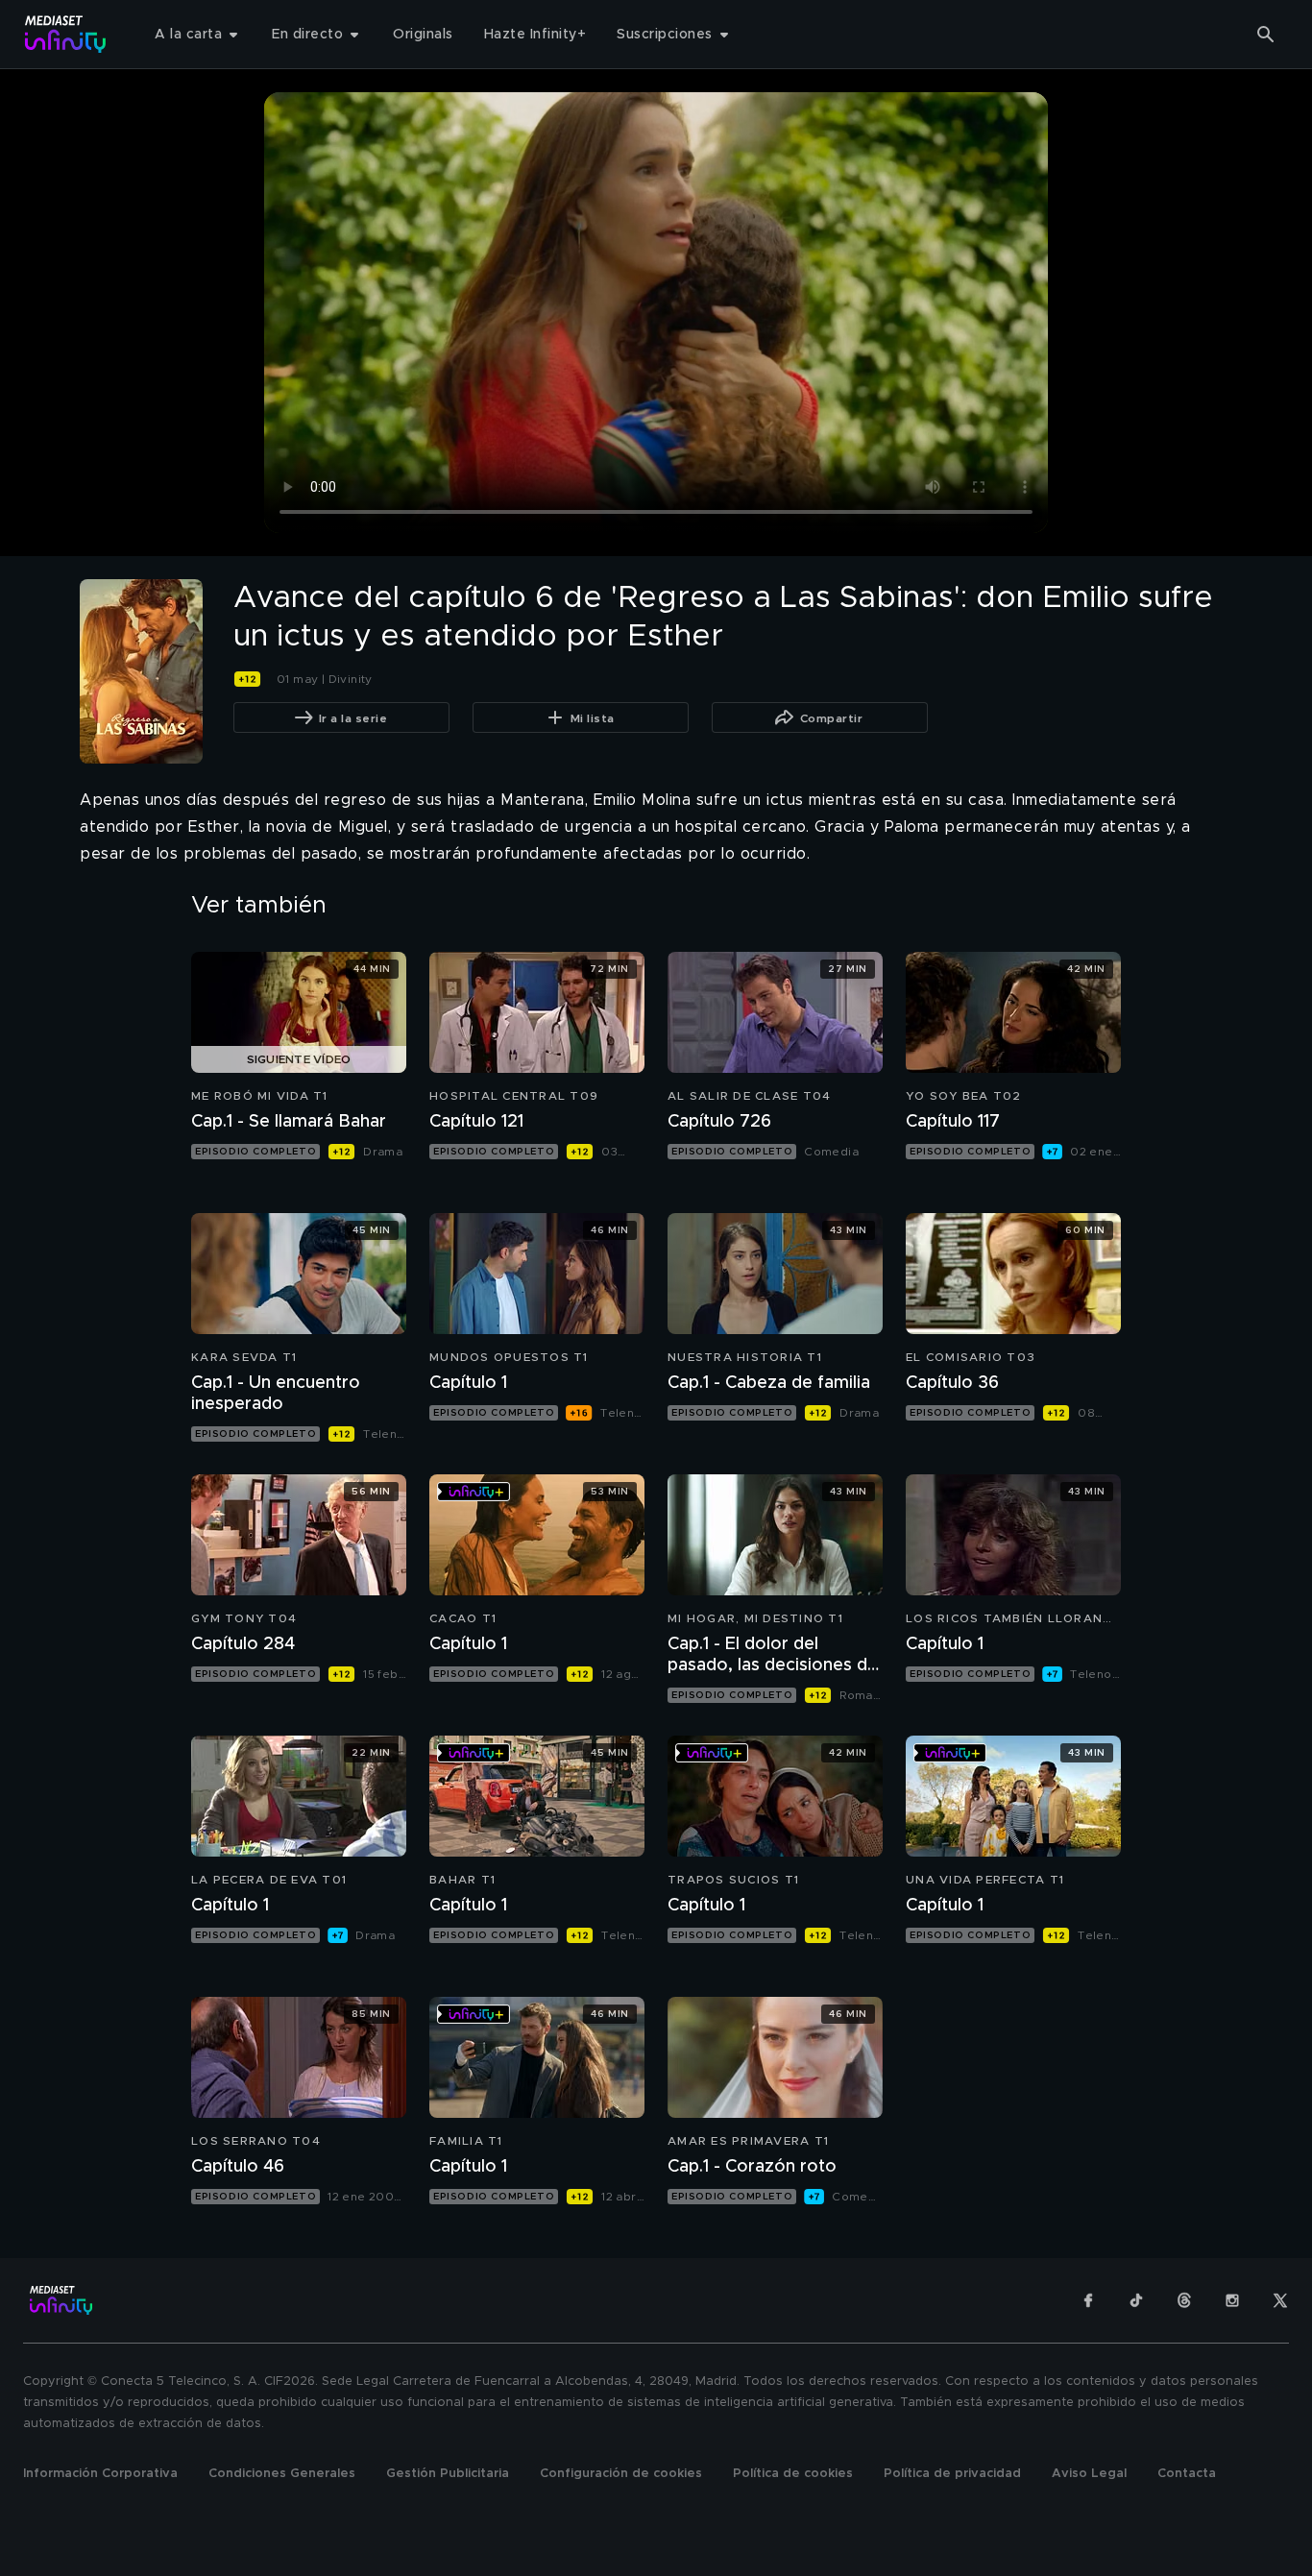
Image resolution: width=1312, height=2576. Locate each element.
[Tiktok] (1136, 2300)
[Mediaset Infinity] (66, 34)
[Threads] (1184, 2300)
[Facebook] (1088, 2300)
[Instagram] (1232, 2300)
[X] (1280, 2300)
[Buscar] (1266, 35)
